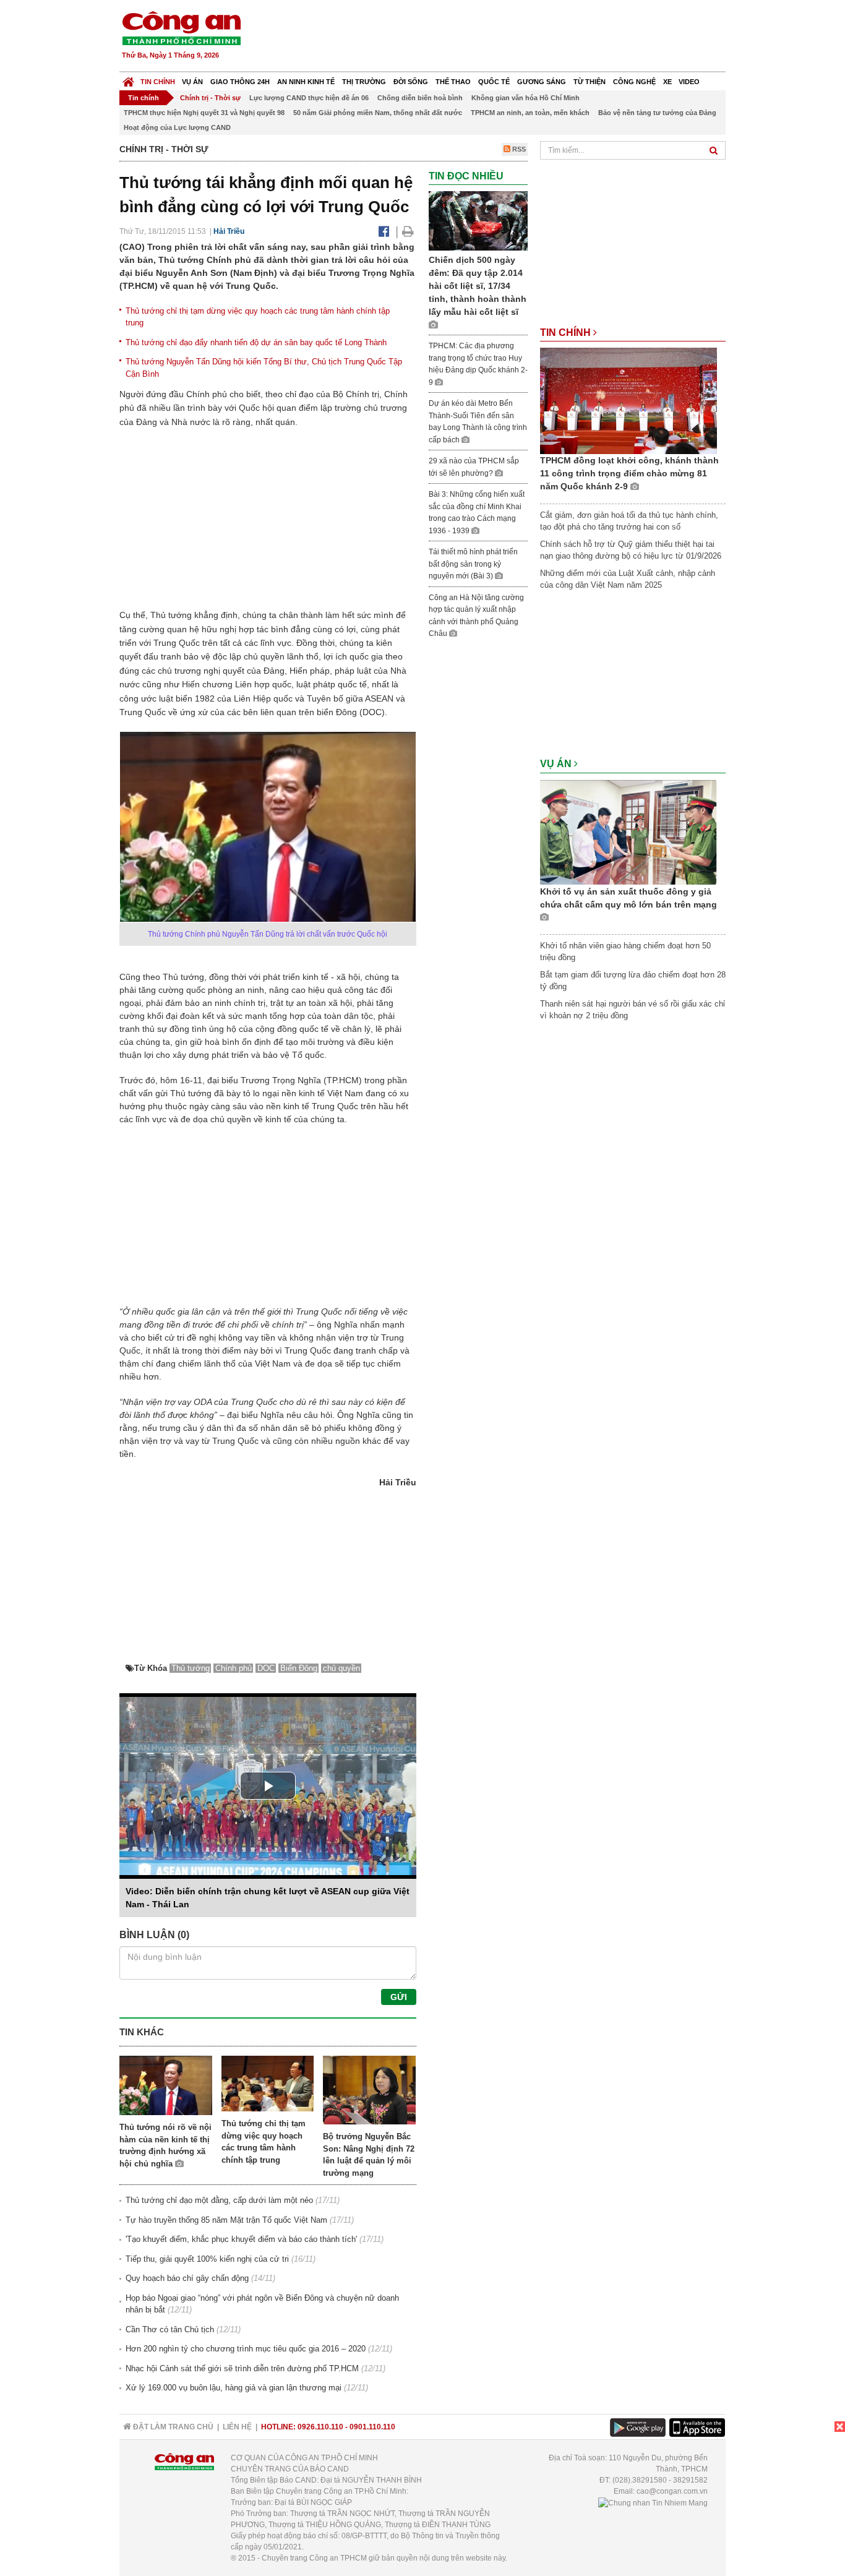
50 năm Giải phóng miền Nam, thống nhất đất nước (378, 113)
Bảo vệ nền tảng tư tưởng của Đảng (657, 113)
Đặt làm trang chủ (172, 2427)
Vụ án (192, 82)
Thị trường (364, 82)
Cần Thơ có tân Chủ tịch (170, 2329)
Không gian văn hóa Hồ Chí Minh (525, 98)
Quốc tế (494, 82)
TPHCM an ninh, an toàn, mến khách (530, 113)
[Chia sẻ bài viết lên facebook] (384, 231)
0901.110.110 (372, 2427)
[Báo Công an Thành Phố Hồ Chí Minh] (128, 79)
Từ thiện (590, 82)
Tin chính (158, 82)
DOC (266, 1668)
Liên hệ (237, 2427)
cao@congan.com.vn (672, 2491)
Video (689, 82)
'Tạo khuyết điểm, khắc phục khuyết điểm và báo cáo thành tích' (241, 2239)
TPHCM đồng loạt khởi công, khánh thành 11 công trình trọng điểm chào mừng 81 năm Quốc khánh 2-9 (629, 473)
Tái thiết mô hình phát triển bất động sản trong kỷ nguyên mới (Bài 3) (473, 564)
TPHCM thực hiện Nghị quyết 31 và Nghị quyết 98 (204, 113)
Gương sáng (542, 82)
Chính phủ (234, 1668)
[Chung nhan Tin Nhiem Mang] (653, 2502)
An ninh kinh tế (306, 82)
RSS (518, 149)
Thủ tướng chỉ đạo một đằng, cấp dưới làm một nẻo (219, 2200)
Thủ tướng (191, 1668)
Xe (667, 82)
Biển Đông (299, 1668)
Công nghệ (634, 82)
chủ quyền (341, 1668)
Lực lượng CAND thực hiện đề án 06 (309, 98)
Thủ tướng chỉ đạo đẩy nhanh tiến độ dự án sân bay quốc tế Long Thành (256, 342)
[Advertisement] (501, 37)
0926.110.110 (320, 2427)
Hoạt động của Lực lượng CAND (177, 127)
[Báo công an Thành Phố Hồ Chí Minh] (181, 28)
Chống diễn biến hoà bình (420, 98)
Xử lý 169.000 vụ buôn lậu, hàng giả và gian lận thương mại (234, 2388)
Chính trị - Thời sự (210, 98)
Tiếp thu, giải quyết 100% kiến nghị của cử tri (207, 2259)
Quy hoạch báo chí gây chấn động (187, 2278)
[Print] (408, 231)
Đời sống (411, 82)
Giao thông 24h (240, 82)
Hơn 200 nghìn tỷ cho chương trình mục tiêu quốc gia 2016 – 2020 (246, 2349)
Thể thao (453, 82)
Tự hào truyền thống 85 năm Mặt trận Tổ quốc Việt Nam (226, 2220)
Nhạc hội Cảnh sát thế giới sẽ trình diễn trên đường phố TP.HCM (242, 2368)
